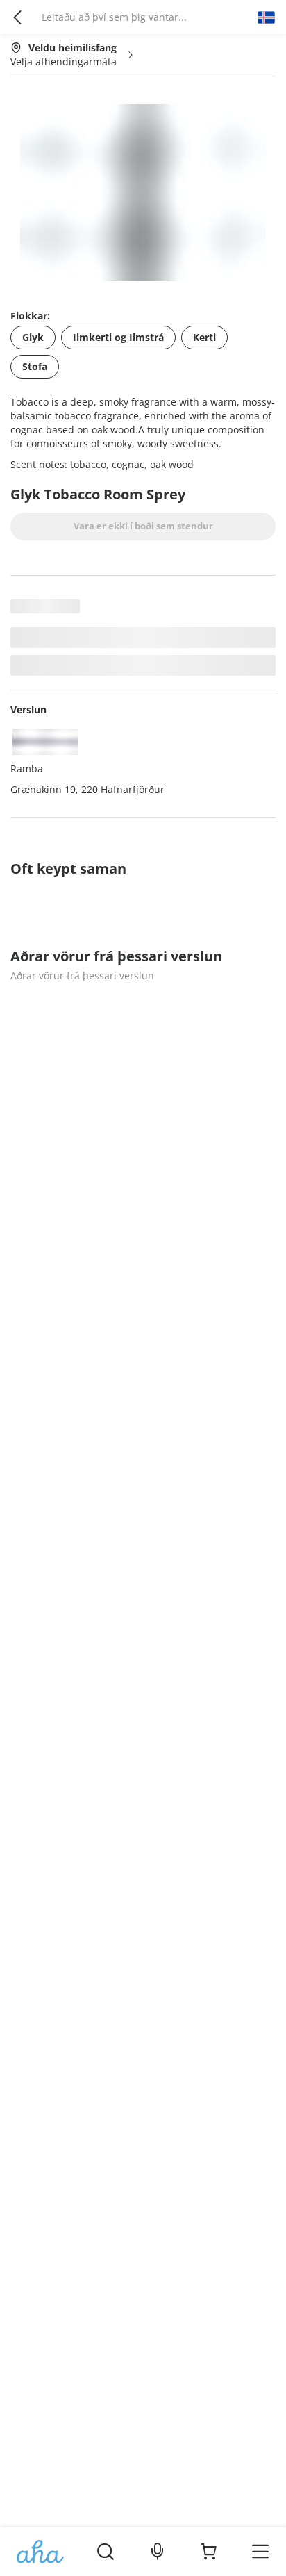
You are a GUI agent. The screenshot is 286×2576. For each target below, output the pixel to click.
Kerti (204, 337)
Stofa (35, 366)
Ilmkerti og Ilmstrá (118, 337)
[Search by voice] (157, 2552)
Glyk (33, 337)
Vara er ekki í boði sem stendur (143, 526)
